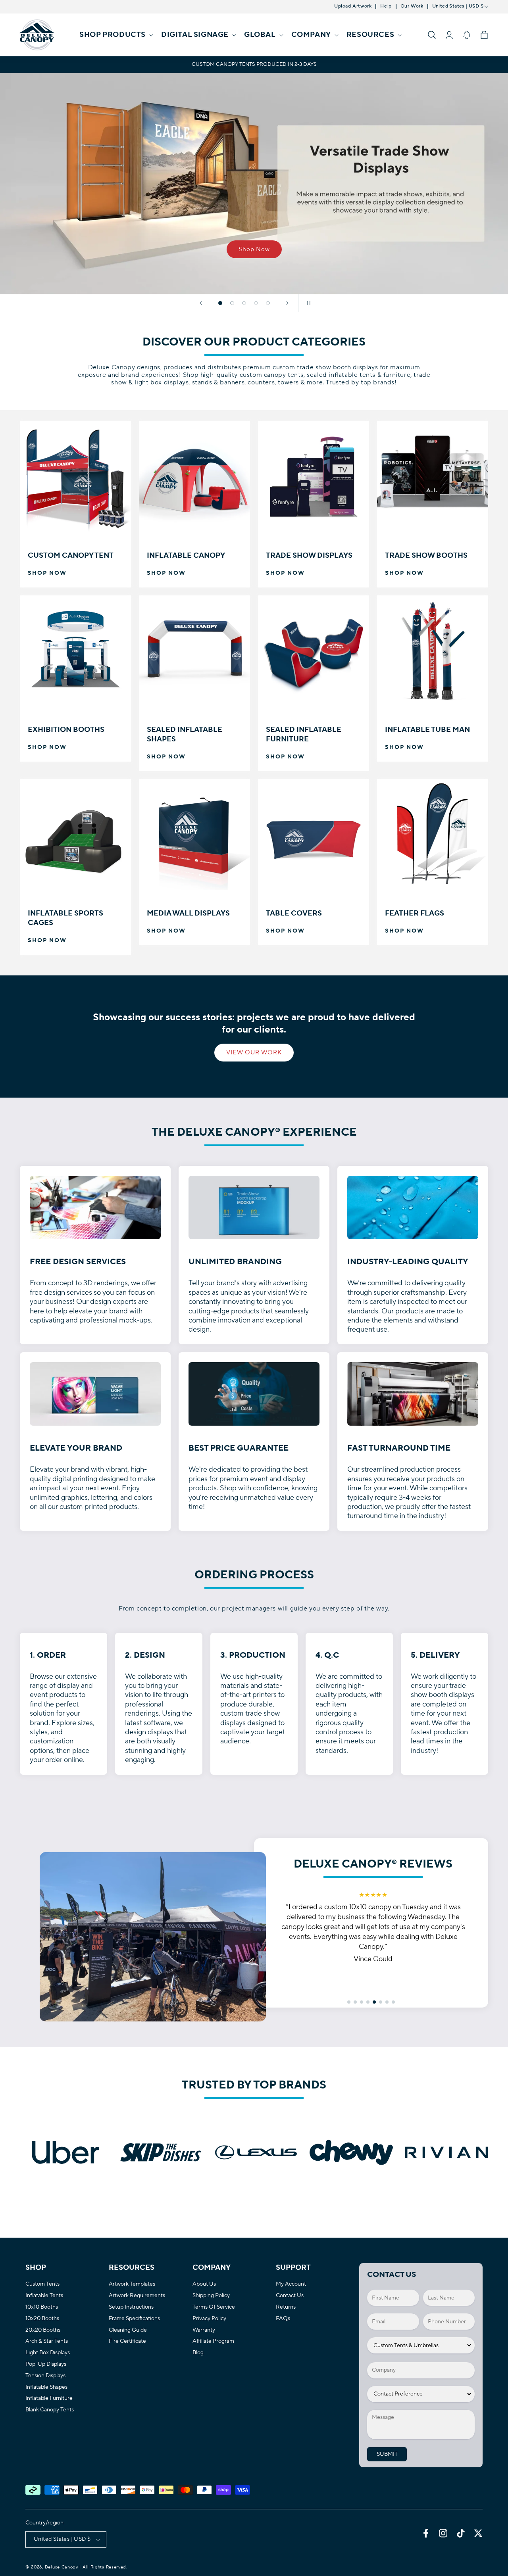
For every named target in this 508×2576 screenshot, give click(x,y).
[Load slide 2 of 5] (232, 303)
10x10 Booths (42, 2307)
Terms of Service (214, 2307)
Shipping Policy (211, 2296)
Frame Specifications (134, 2319)
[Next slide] (287, 303)
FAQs (283, 2319)
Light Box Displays (48, 2353)
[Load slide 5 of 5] (268, 303)
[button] (115, 35)
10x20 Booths (42, 2319)
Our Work (412, 6)
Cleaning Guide (128, 2330)
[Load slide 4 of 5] (256, 303)
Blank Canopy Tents (50, 2410)
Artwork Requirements (137, 2296)
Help (386, 6)
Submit (387, 2454)
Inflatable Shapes (46, 2387)
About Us (204, 2284)
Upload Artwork (353, 6)
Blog (198, 2353)
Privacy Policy (209, 2319)
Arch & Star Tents (47, 2341)
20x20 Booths (43, 2330)
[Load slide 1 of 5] (220, 303)
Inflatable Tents (44, 2296)
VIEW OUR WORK (254, 1053)
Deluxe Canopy (62, 2567)
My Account (291, 2284)
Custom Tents (42, 2284)
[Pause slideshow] (307, 303)
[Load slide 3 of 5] (244, 303)
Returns (286, 2307)
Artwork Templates (132, 2284)
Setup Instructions (131, 2307)
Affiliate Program (213, 2341)
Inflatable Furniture (49, 2398)
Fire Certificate (127, 2341)
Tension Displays (45, 2376)
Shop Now (254, 249)
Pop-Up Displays (46, 2364)
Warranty (204, 2330)
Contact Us (290, 2296)
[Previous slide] (201, 303)
